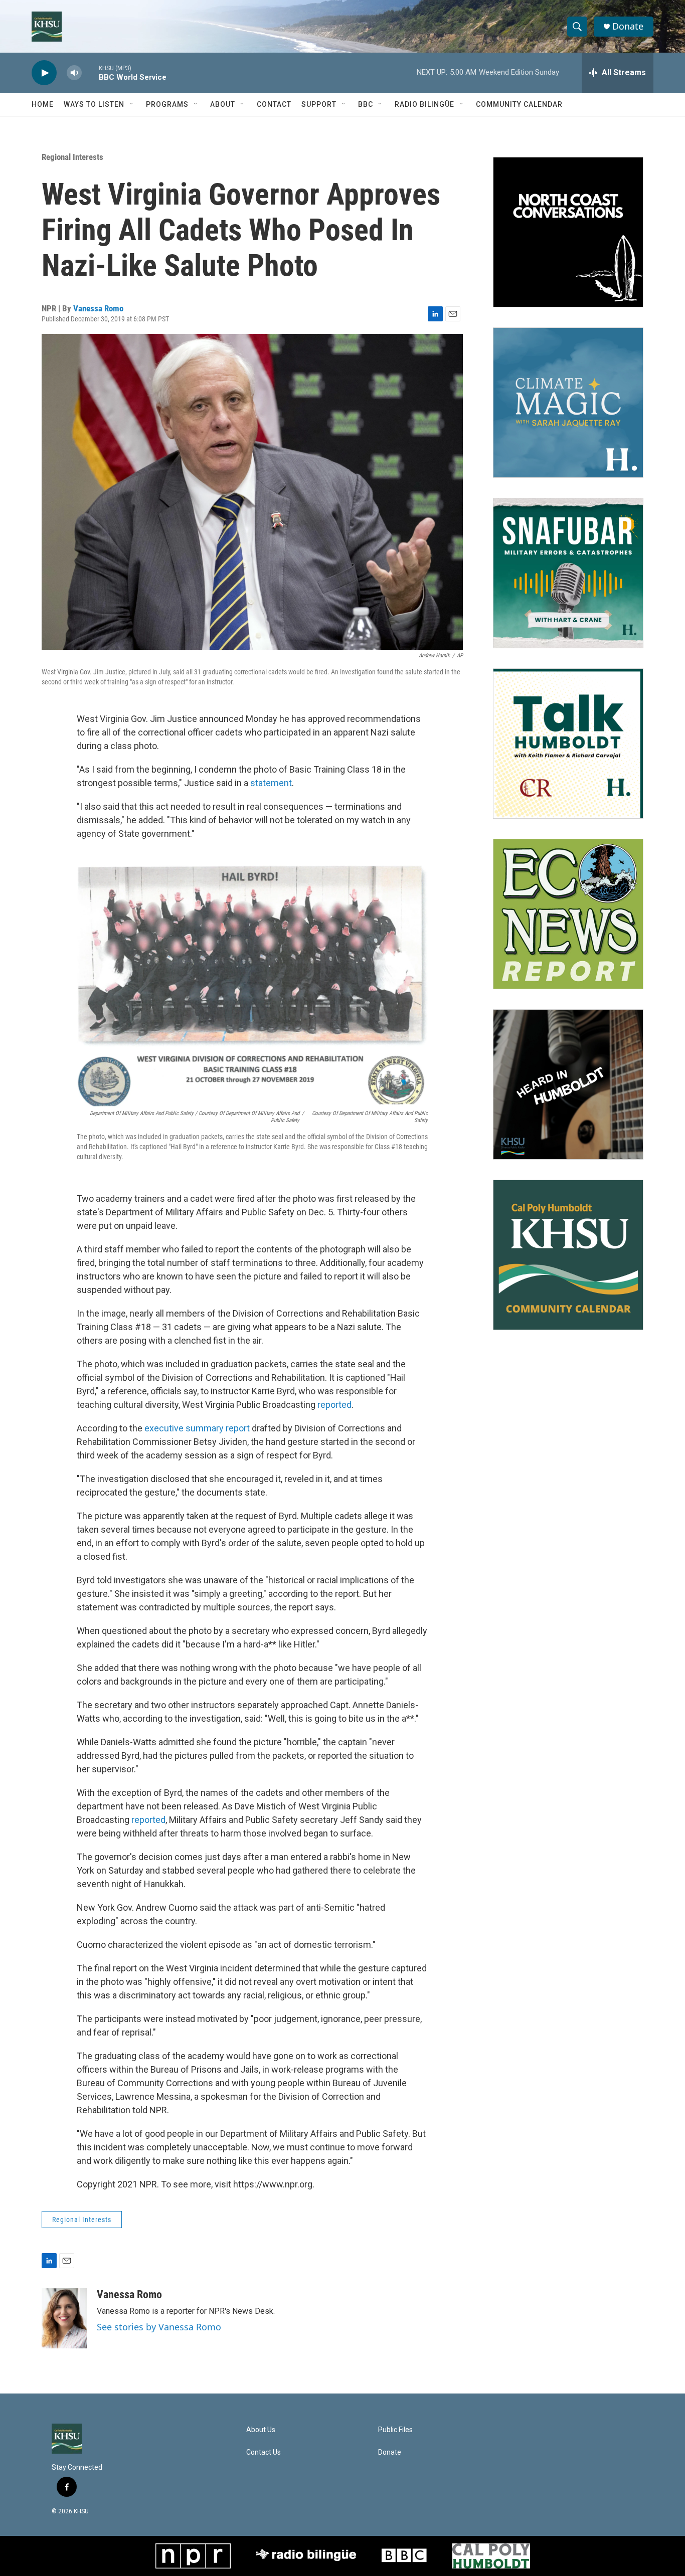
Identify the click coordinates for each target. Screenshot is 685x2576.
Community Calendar (519, 104)
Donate (628, 26)
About (223, 104)
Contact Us (264, 2452)
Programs (167, 104)
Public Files (395, 2430)
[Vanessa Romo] (64, 2318)
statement (271, 783)
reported (334, 1405)
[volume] (74, 73)
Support (319, 104)
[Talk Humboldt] (568, 744)
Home (43, 104)
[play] (44, 73)
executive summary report (197, 1428)
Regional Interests (72, 157)
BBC (366, 104)
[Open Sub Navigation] (132, 104)
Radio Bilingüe (424, 104)
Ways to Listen (94, 104)
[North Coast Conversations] (568, 232)
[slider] (90, 72)
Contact (274, 104)
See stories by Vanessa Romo (159, 2327)
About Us (261, 2430)
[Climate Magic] (568, 403)
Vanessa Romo (98, 308)
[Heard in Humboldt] (568, 1084)
